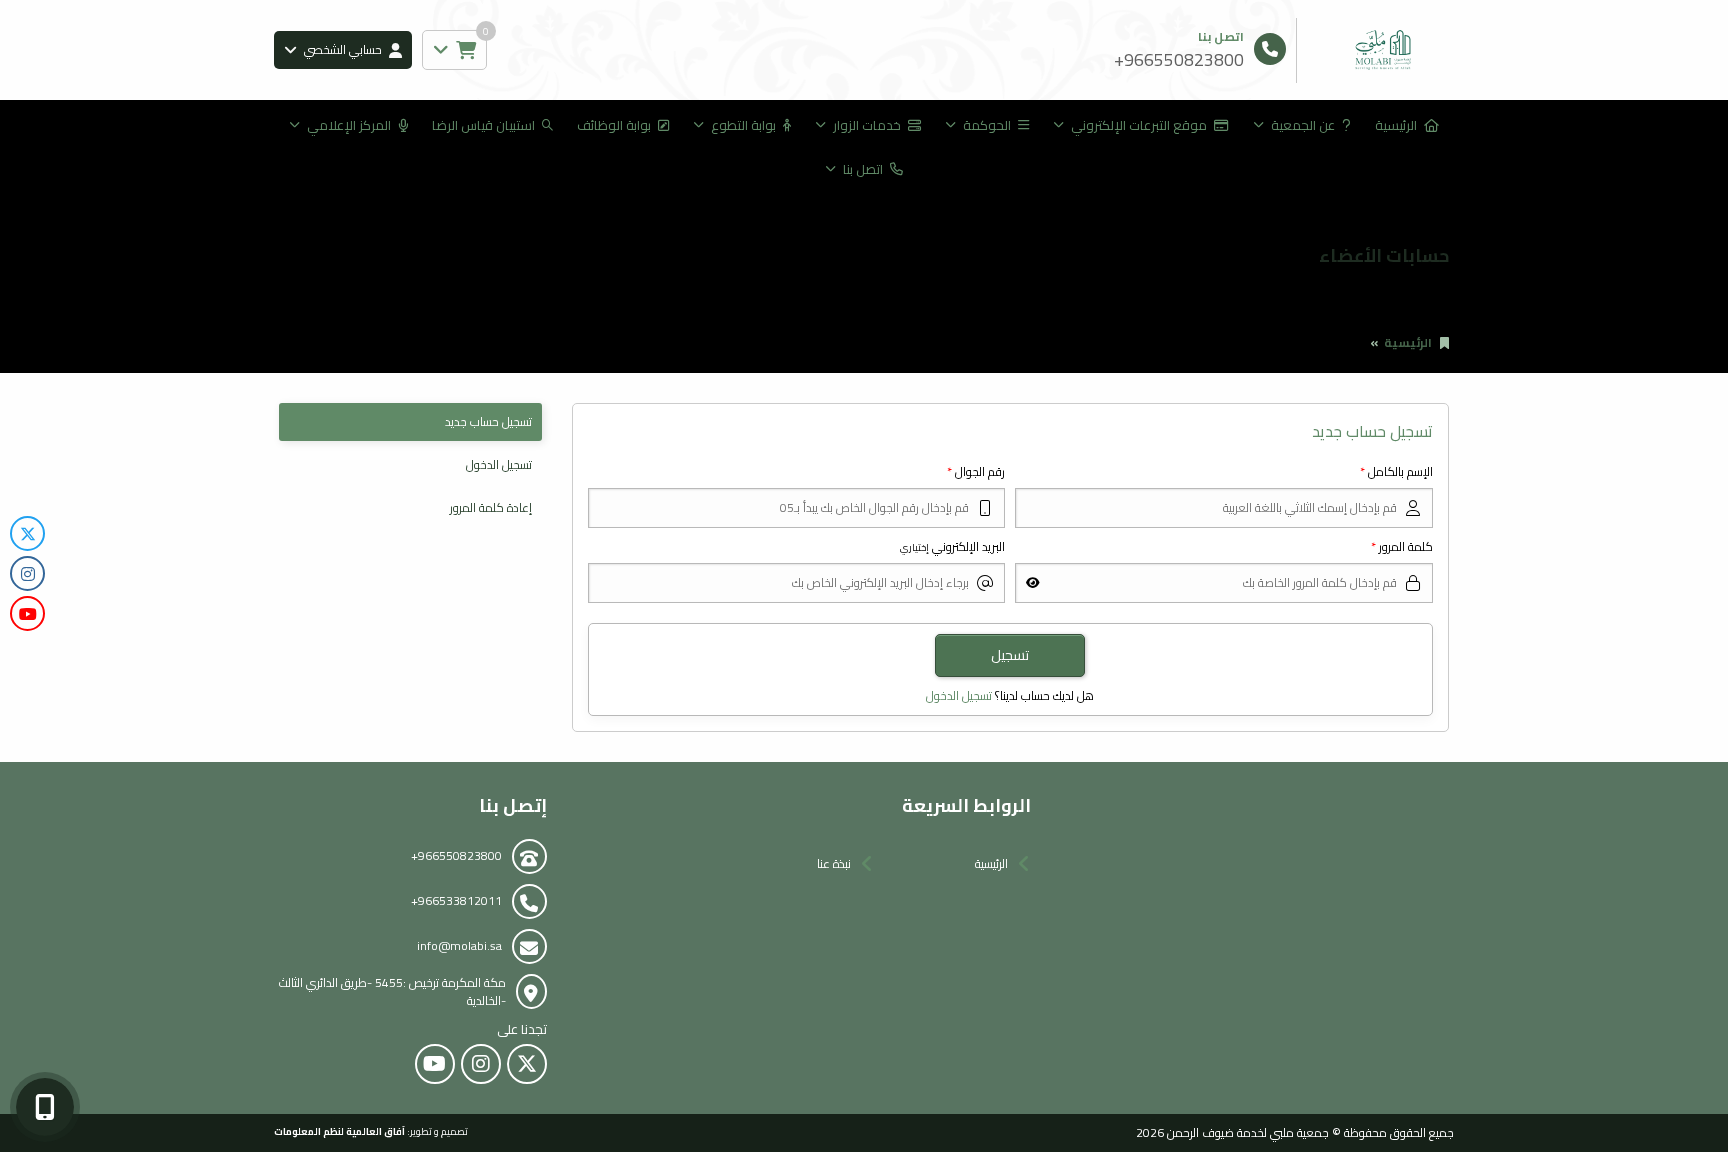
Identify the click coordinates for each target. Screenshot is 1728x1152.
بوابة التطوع (743, 125)
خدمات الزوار (867, 125)
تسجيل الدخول (959, 695)
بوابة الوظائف (614, 125)
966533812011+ (456, 900)
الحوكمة (987, 125)
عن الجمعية (1303, 125)
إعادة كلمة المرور (491, 507)
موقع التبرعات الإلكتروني (1139, 125)
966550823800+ (456, 855)
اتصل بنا (863, 169)
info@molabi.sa (459, 945)
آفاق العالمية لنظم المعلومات (339, 1131)
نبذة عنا (834, 863)
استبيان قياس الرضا (483, 125)
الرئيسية (1396, 125)
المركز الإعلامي (349, 125)
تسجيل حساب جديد (488, 421)
